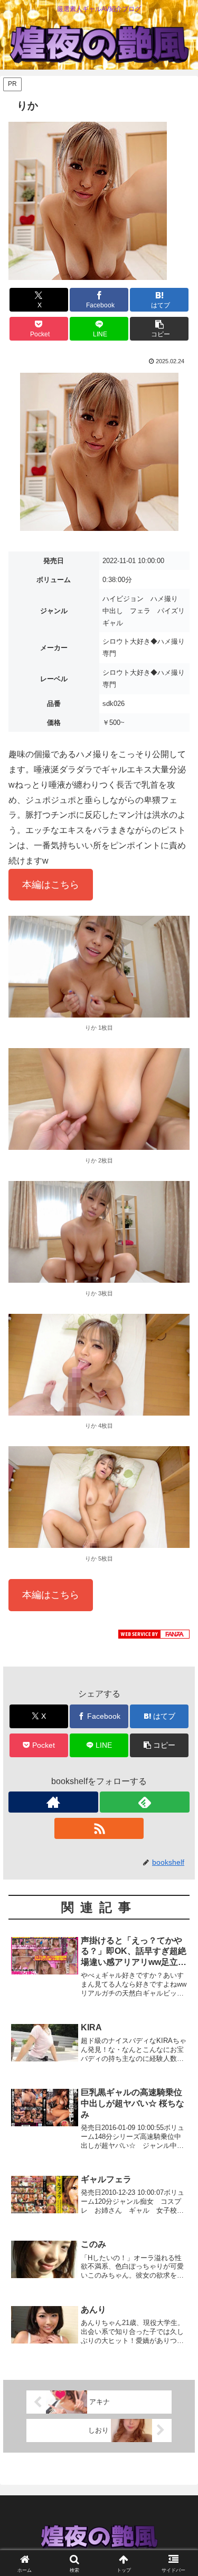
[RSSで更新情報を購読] (99, 1828)
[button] (159, 329)
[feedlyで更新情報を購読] (145, 1802)
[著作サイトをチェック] (53, 1802)
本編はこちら (51, 885)
